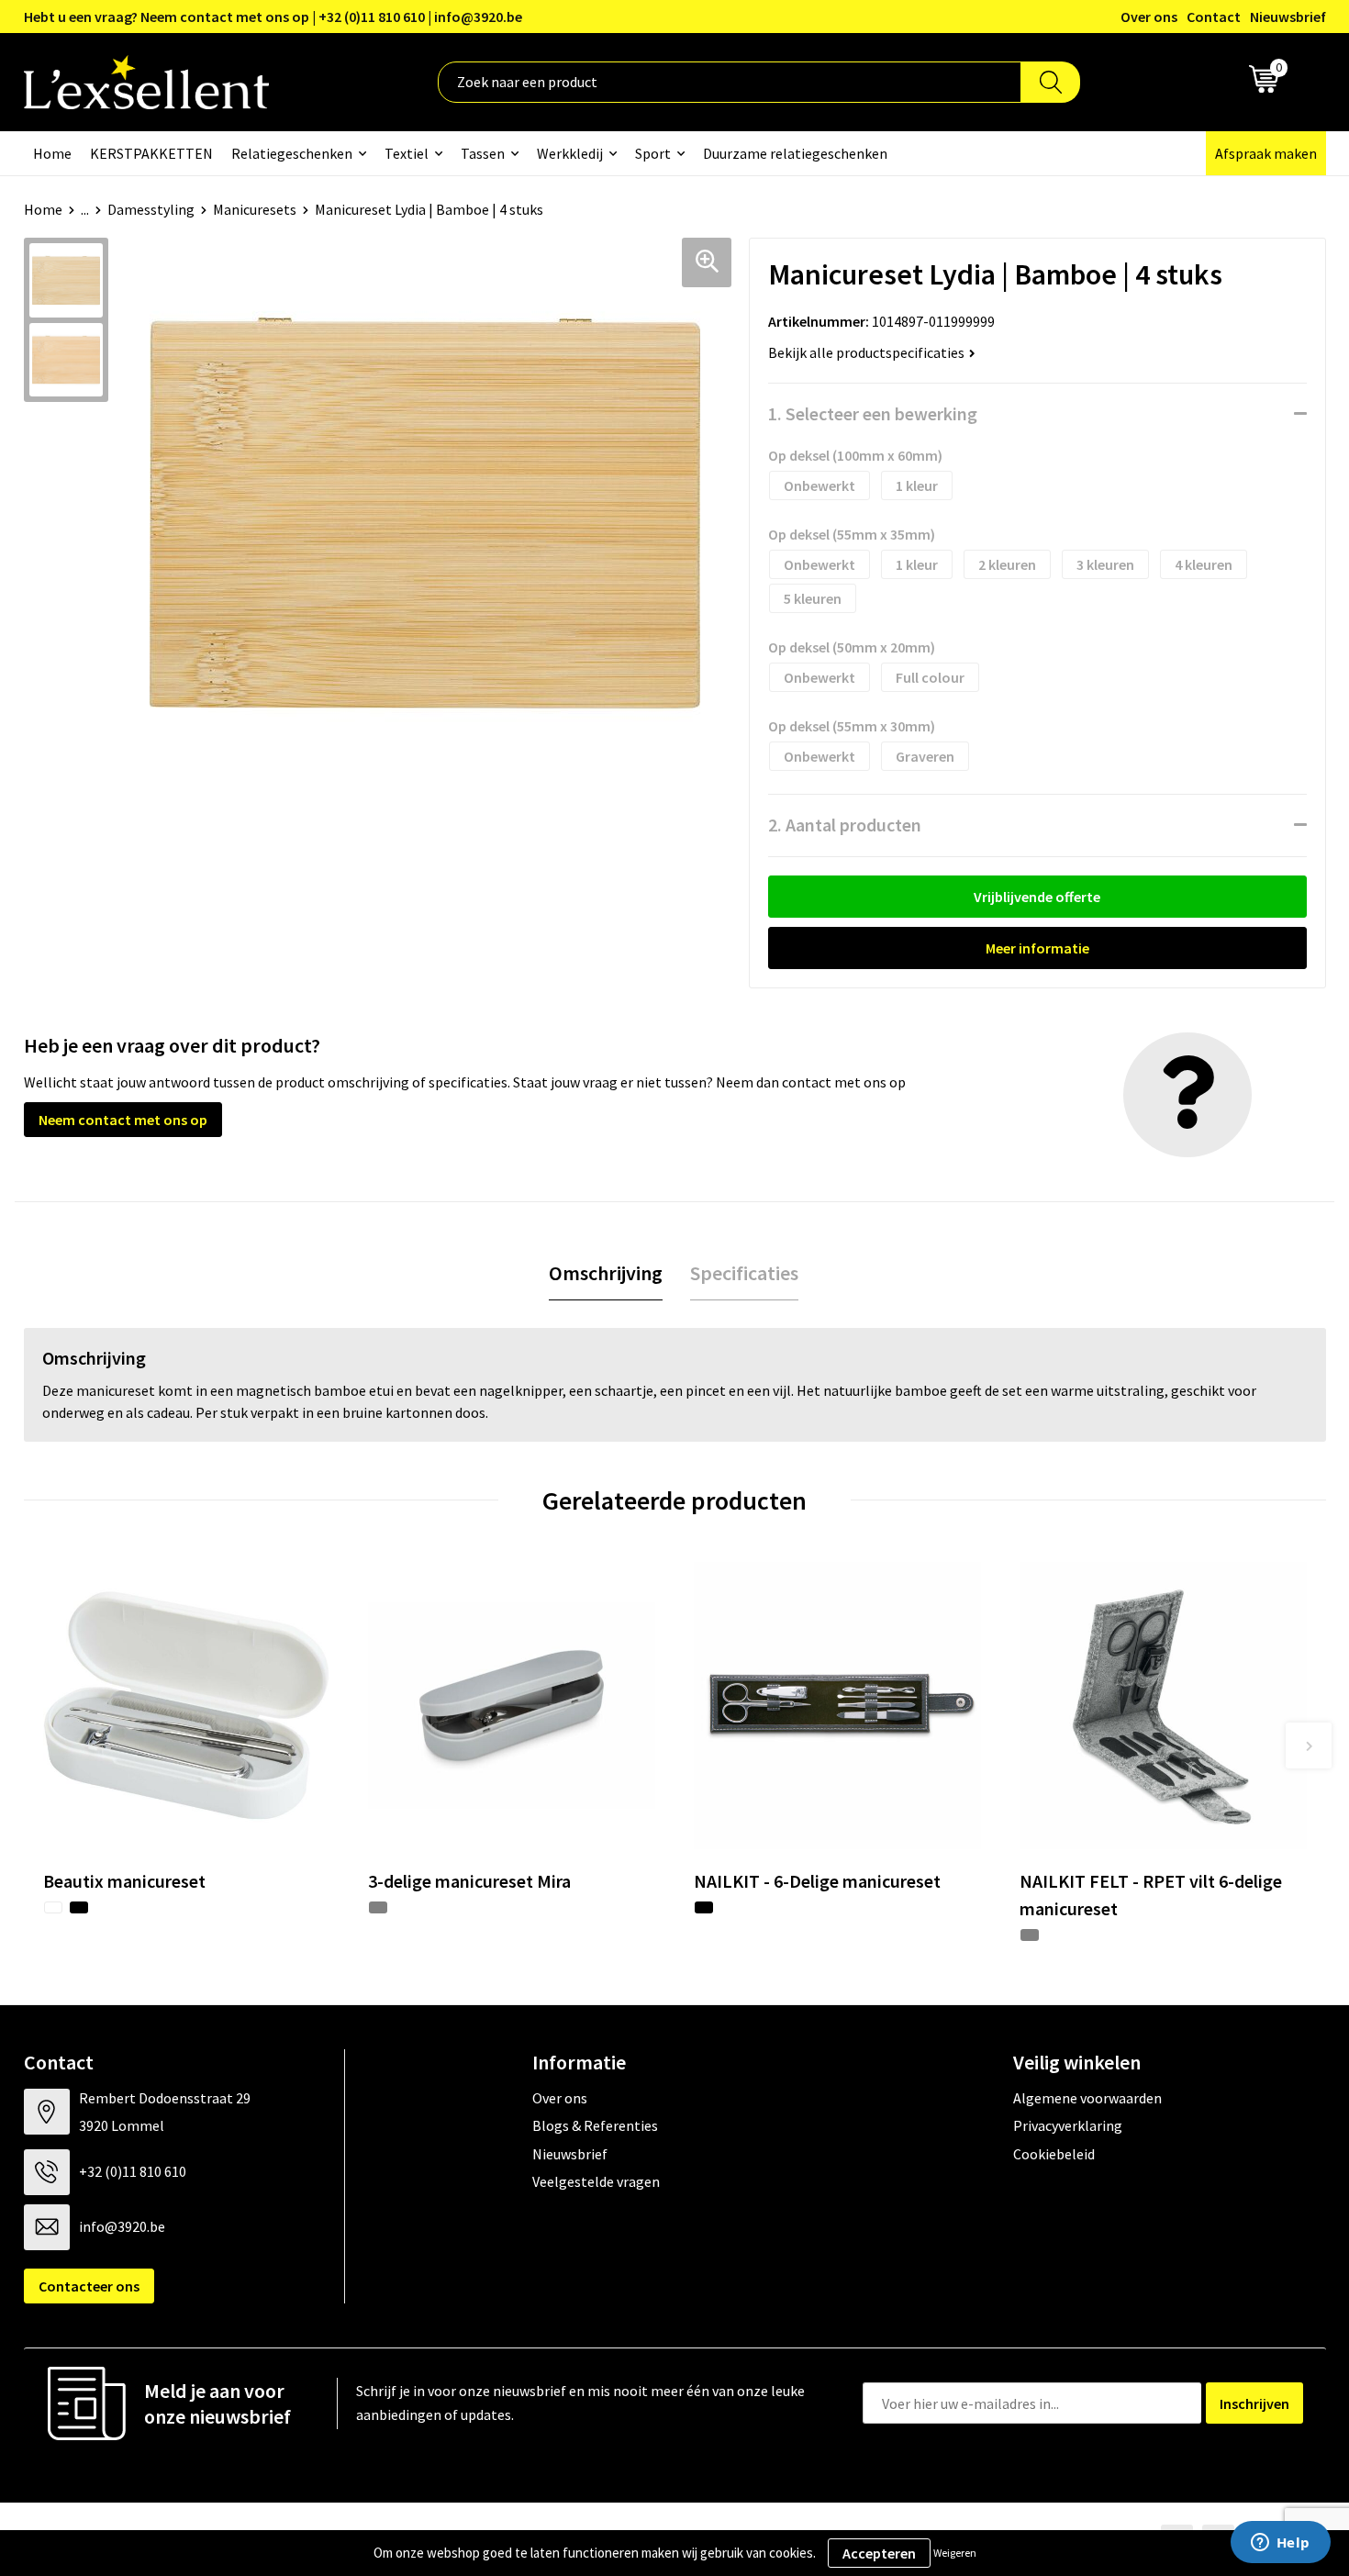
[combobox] (730, 82)
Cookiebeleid (1054, 2154)
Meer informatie (1037, 948)
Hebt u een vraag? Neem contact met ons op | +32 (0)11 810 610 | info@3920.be (273, 17)
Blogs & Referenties (595, 2125)
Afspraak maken (1266, 153)
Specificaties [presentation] (744, 1273)
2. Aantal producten (845, 825)
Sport (653, 153)
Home (52, 153)
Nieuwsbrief (1288, 17)
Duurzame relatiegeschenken (795, 153)
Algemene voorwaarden (1087, 2098)
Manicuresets (255, 209)
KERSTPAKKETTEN (151, 153)
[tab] (606, 1273)
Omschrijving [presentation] (606, 1273)
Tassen (483, 153)
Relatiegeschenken (292, 153)
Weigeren (955, 2553)
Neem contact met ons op (123, 1120)
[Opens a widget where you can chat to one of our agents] (1280, 2544)
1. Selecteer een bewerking (873, 413)
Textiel (407, 153)
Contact (1214, 17)
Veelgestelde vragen (596, 2181)
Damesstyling (151, 209)
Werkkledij (570, 153)
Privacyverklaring (1068, 2125)
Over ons (1149, 17)
